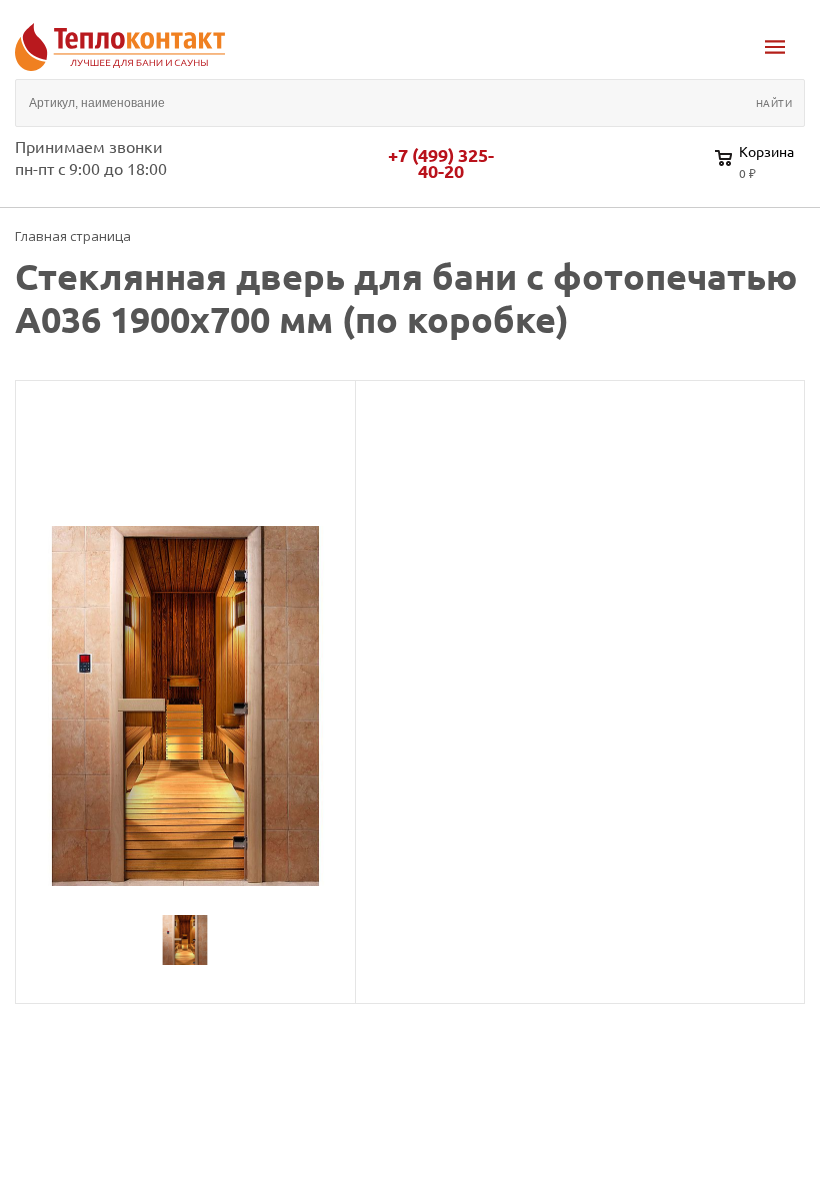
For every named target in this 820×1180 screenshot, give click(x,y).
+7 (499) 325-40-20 (441, 163)
